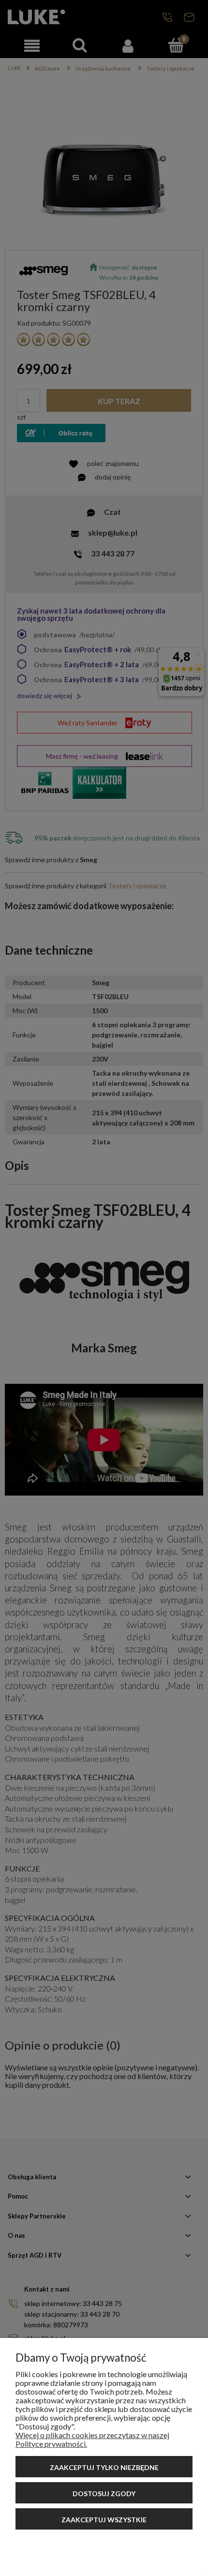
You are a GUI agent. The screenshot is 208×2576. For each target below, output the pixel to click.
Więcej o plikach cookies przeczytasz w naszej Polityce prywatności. (92, 2439)
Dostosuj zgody (104, 2494)
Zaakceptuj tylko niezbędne (104, 2467)
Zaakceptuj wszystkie (104, 2520)
